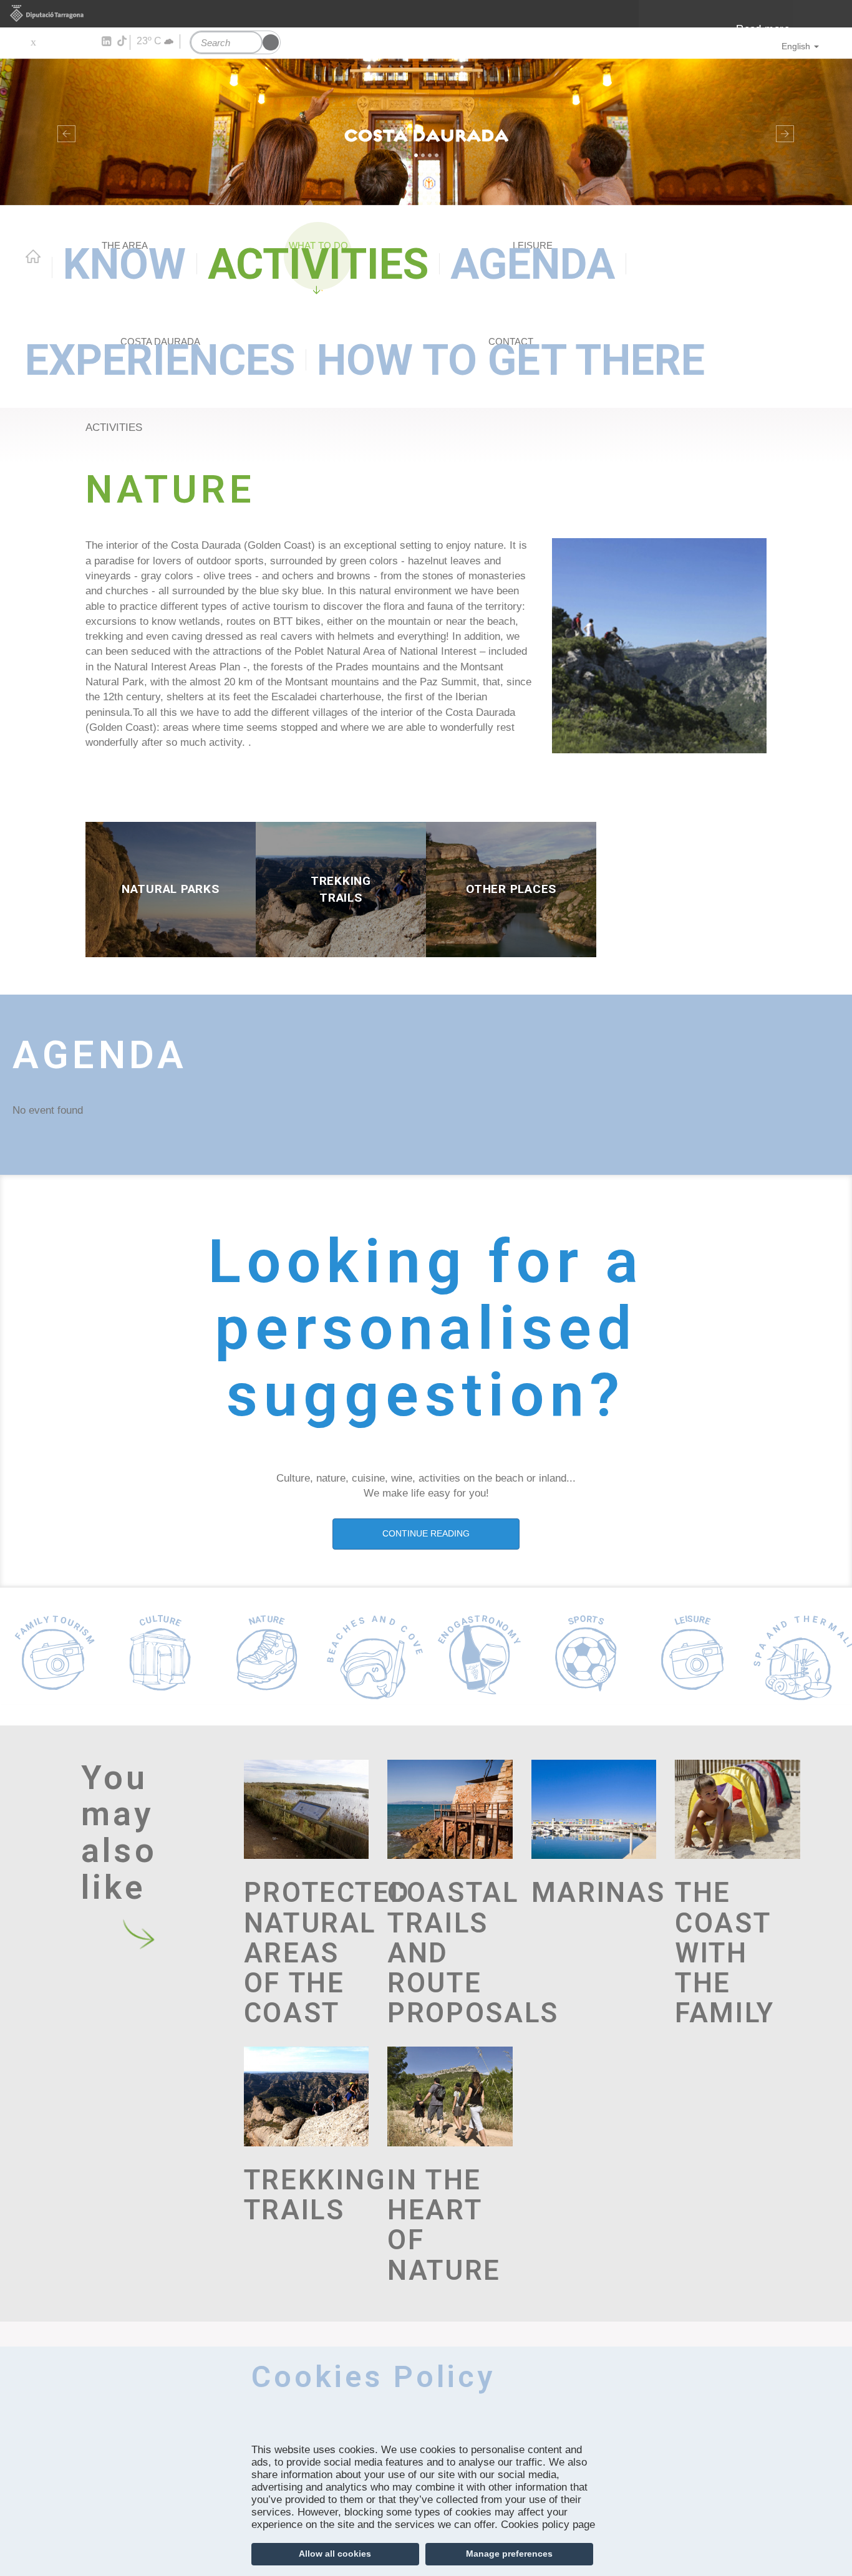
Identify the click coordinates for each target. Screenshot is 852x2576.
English (796, 46)
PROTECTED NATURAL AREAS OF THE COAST (307, 1952)
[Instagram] (88, 42)
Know (124, 264)
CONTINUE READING (426, 1533)
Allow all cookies (335, 2554)
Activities (318, 264)
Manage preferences (509, 2554)
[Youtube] (69, 42)
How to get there (511, 360)
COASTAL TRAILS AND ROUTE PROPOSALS (450, 1952)
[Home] (426, 132)
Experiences (160, 360)
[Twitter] (33, 42)
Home (33, 256)
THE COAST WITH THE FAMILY (725, 1952)
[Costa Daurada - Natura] (659, 645)
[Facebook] (51, 42)
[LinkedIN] (106, 42)
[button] (64, 132)
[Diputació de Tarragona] (426, 14)
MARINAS (594, 1893)
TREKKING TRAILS (307, 2195)
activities (114, 427)
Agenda (533, 264)
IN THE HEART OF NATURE (444, 2225)
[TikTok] (123, 41)
